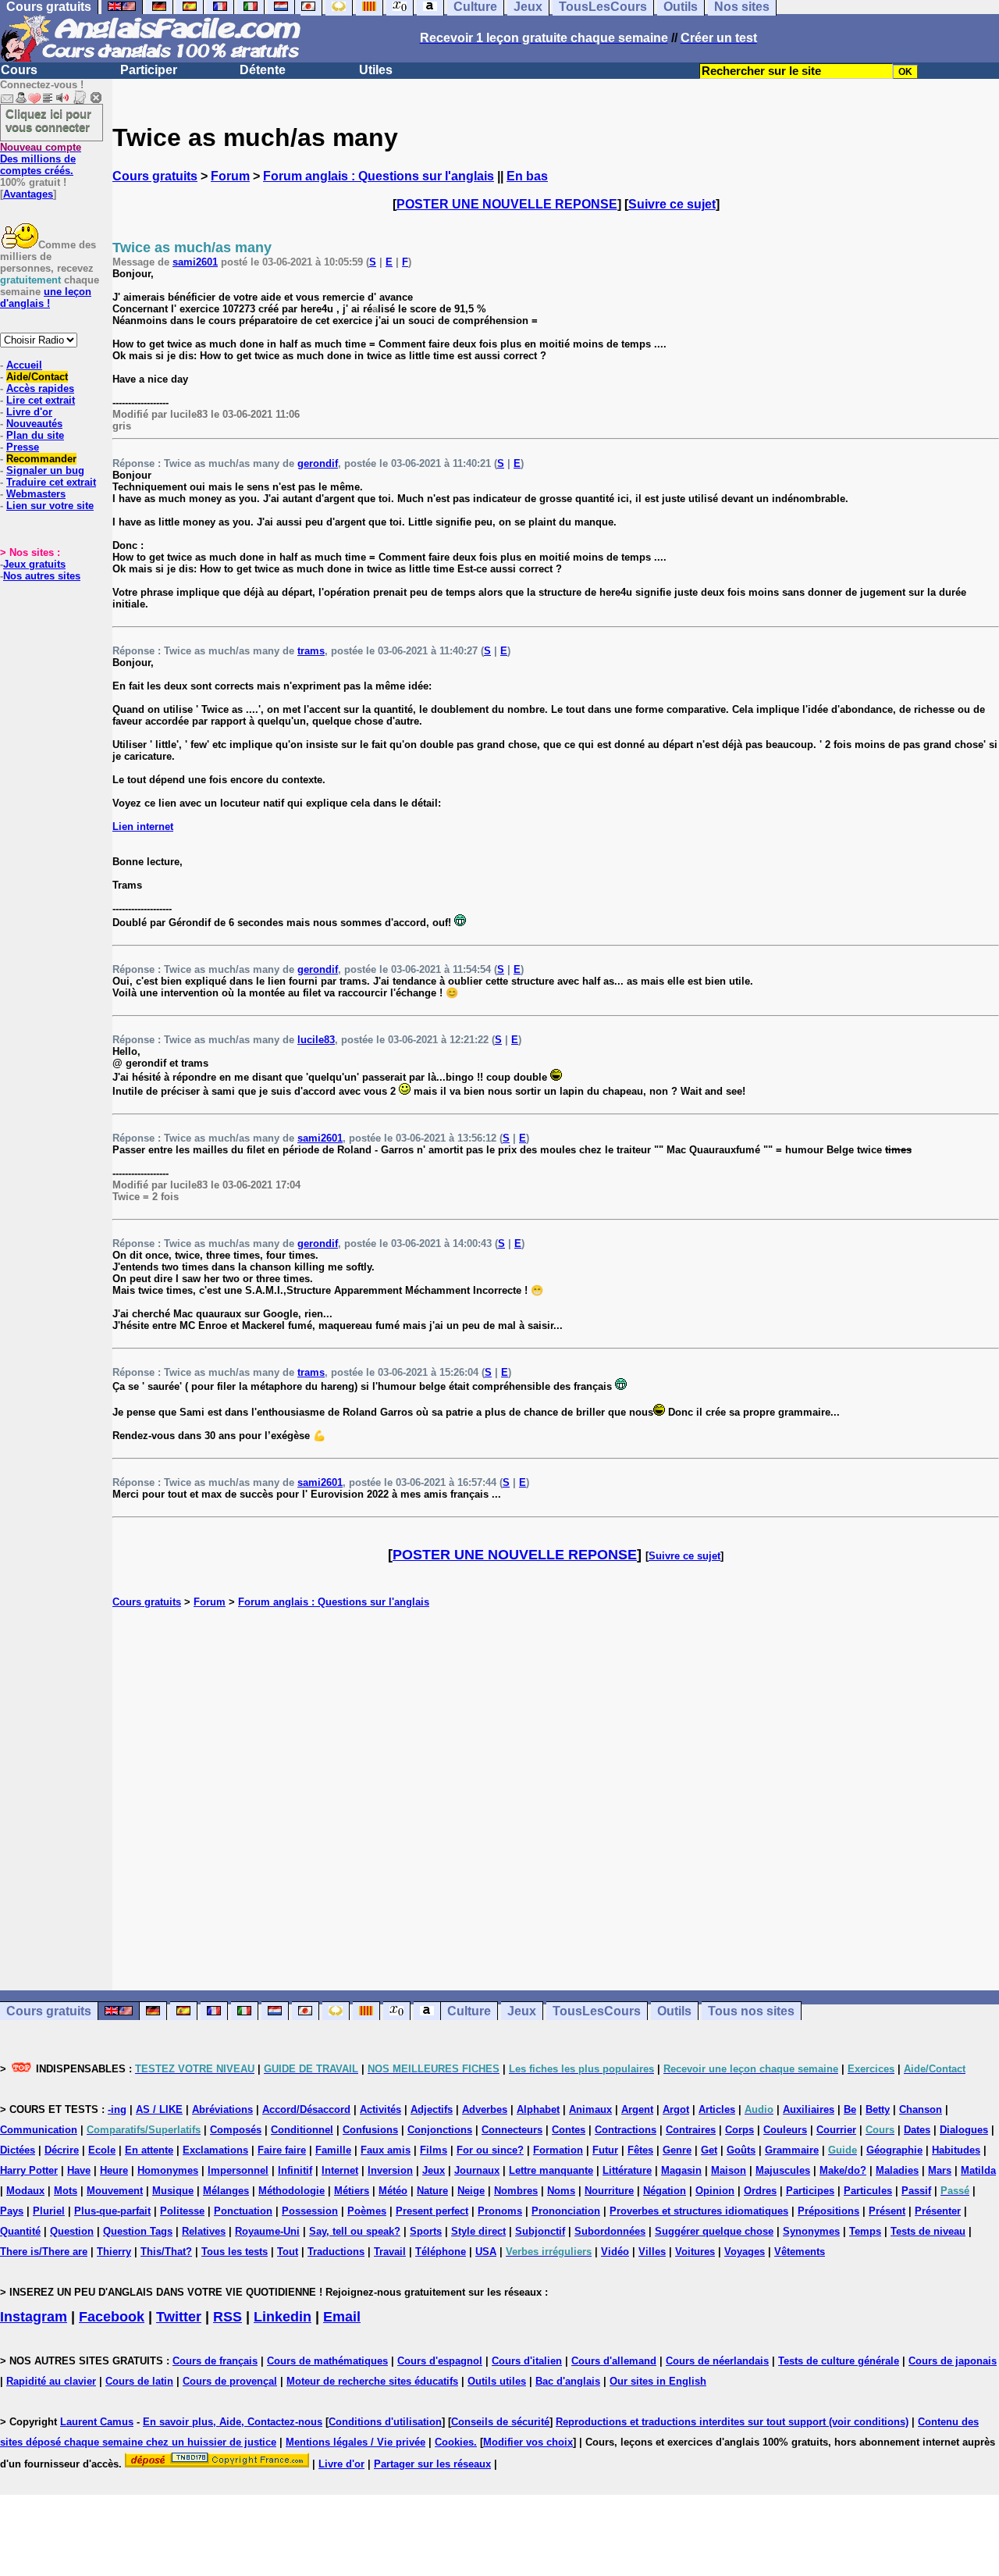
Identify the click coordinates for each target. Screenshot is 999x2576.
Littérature (627, 2170)
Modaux (25, 2191)
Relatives (204, 2231)
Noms (561, 2191)
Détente (263, 70)
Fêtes (640, 2150)
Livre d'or (29, 412)
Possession (310, 2211)
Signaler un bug (45, 470)
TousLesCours (597, 2011)
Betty (878, 2109)
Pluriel (49, 2211)
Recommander (41, 459)
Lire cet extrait (41, 400)
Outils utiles (497, 2381)
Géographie (894, 2150)
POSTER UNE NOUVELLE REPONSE (507, 204)
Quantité (20, 2231)
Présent (887, 2211)
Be (850, 2109)
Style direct (478, 2231)
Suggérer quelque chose (714, 2231)
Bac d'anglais (568, 2381)
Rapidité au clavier (51, 2381)
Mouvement (115, 2191)
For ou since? (490, 2150)
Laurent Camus (97, 2422)
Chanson (921, 2109)
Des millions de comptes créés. (41, 159)
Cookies (454, 2442)
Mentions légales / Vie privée (356, 2442)
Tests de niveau (928, 2231)
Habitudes (956, 2150)
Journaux (477, 2170)
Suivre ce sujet (672, 204)
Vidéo (615, 2252)
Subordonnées (610, 2231)
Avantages (28, 194)
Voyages (745, 2252)
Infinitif (295, 2170)
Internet (340, 2170)
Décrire (62, 2150)
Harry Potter (29, 2170)
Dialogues (964, 2130)
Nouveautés (34, 424)
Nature (432, 2191)
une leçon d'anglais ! (46, 298)
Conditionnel (302, 2130)
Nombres (516, 2191)
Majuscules (783, 2170)
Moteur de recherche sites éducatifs (372, 2381)
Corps (739, 2130)
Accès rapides (40, 388)
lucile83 (316, 1040)
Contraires (691, 2130)
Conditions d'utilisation (385, 2422)
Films (434, 2150)
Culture (469, 2011)
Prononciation (566, 2211)
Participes (810, 2191)
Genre (677, 2150)
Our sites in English (658, 2381)
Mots (66, 2191)
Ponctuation (243, 2211)
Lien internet (143, 827)
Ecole (102, 2150)
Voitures (695, 2252)
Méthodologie (292, 2191)
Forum (230, 176)
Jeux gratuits (34, 564)
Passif (916, 2191)
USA (486, 2252)
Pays (12, 2211)
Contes (569, 2130)
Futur (605, 2150)
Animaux (590, 2109)
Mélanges (226, 2191)
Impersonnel (238, 2170)
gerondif (318, 463)
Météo (393, 2191)
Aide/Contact (37, 377)
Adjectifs (432, 2109)
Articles (717, 2109)
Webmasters (36, 494)
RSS (228, 2317)
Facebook (112, 2317)
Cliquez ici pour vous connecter (48, 120)
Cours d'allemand (614, 2361)
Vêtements (800, 2252)
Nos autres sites (42, 576)
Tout (288, 2252)
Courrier (836, 2130)
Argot (676, 2109)
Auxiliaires (809, 2109)
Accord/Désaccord (306, 2109)
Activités (380, 2109)
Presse (23, 447)
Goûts (741, 2150)
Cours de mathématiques (327, 2361)
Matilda (978, 2170)
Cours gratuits (155, 176)
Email (342, 2317)
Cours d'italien (527, 2361)
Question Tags (138, 2231)
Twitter (179, 2317)
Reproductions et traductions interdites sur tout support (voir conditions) (732, 2422)
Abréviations (222, 2109)
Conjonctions (440, 2130)
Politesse (182, 2211)
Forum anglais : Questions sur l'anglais (379, 176)
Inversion (390, 2170)
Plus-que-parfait (112, 2211)
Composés (236, 2130)
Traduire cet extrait (51, 482)
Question (72, 2231)
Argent (637, 2109)
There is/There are (44, 2252)
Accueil (24, 365)
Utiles (376, 70)
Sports (426, 2231)
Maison (729, 2170)
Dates (917, 2130)
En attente (149, 2150)
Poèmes (367, 2211)
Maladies (897, 2170)
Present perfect (432, 2211)
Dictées (18, 2150)
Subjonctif (540, 2231)
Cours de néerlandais (717, 2361)
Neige (471, 2191)
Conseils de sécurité (500, 2422)
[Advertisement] (556, 1799)
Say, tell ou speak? (355, 2231)
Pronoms (500, 2211)
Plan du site (35, 435)
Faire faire (282, 2150)
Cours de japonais (953, 2361)
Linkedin (283, 2317)
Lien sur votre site (50, 506)
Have (79, 2170)
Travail (390, 2252)
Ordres (760, 2191)
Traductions (336, 2252)
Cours (19, 70)
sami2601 (195, 262)
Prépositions (828, 2211)
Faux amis (386, 2150)
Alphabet (538, 2109)
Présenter (938, 2211)
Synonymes (811, 2231)
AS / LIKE (159, 2109)
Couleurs (785, 2130)
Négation (665, 2191)
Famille (333, 2150)
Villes (652, 2252)
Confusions (370, 2130)
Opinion (715, 2191)
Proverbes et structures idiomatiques (699, 2211)
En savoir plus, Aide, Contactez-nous (233, 2422)
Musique (173, 2191)
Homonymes (168, 2170)
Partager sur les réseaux (432, 2464)
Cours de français (215, 2361)
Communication (39, 2130)
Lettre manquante (551, 2170)
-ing (117, 2109)
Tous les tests (235, 2252)
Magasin (681, 2170)
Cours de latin (139, 2381)
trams (311, 651)
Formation (558, 2150)
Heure (114, 2170)
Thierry (114, 2252)
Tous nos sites (751, 2011)
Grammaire (792, 2150)
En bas (527, 176)
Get (709, 2150)
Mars (940, 2170)
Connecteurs (512, 2130)
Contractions (626, 2130)
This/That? (166, 2252)
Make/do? (843, 2170)
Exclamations (215, 2150)
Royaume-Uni (267, 2231)
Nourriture (609, 2191)
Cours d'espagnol (440, 2361)
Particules (868, 2191)
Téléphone (441, 2252)
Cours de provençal (230, 2381)
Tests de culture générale (839, 2361)
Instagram (34, 2317)
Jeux (522, 2011)
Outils (674, 2011)
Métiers (352, 2191)
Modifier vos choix (528, 2442)
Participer (149, 70)
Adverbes (485, 2109)
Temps (865, 2231)
